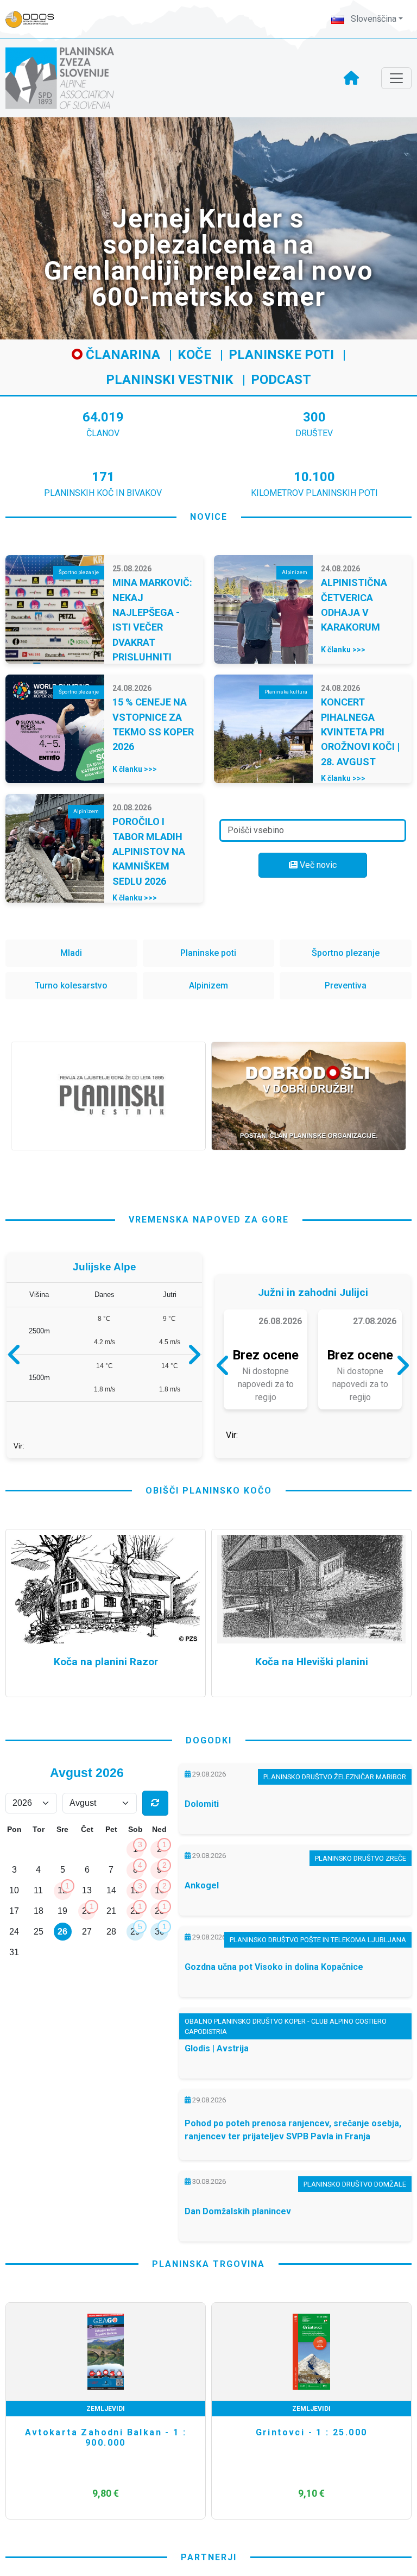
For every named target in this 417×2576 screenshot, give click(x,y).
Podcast (281, 380)
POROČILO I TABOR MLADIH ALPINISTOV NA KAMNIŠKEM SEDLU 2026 (149, 851)
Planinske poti (281, 355)
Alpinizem (208, 985)
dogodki (209, 1783)
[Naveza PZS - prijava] (35, 19)
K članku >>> (343, 650)
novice (209, 517)
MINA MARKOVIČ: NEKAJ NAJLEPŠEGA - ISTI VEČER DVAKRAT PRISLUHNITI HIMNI (152, 627)
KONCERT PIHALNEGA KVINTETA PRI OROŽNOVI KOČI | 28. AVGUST (360, 732)
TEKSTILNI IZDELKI (312, 2452)
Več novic (317, 865)
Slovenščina (372, 19)
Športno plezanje (346, 953)
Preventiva (346, 985)
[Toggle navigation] (396, 78)
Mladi (71, 953)
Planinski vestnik (170, 380)
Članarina (121, 355)
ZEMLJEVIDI (106, 2452)
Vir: (19, 1484)
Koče (194, 355)
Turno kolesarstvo (71, 985)
